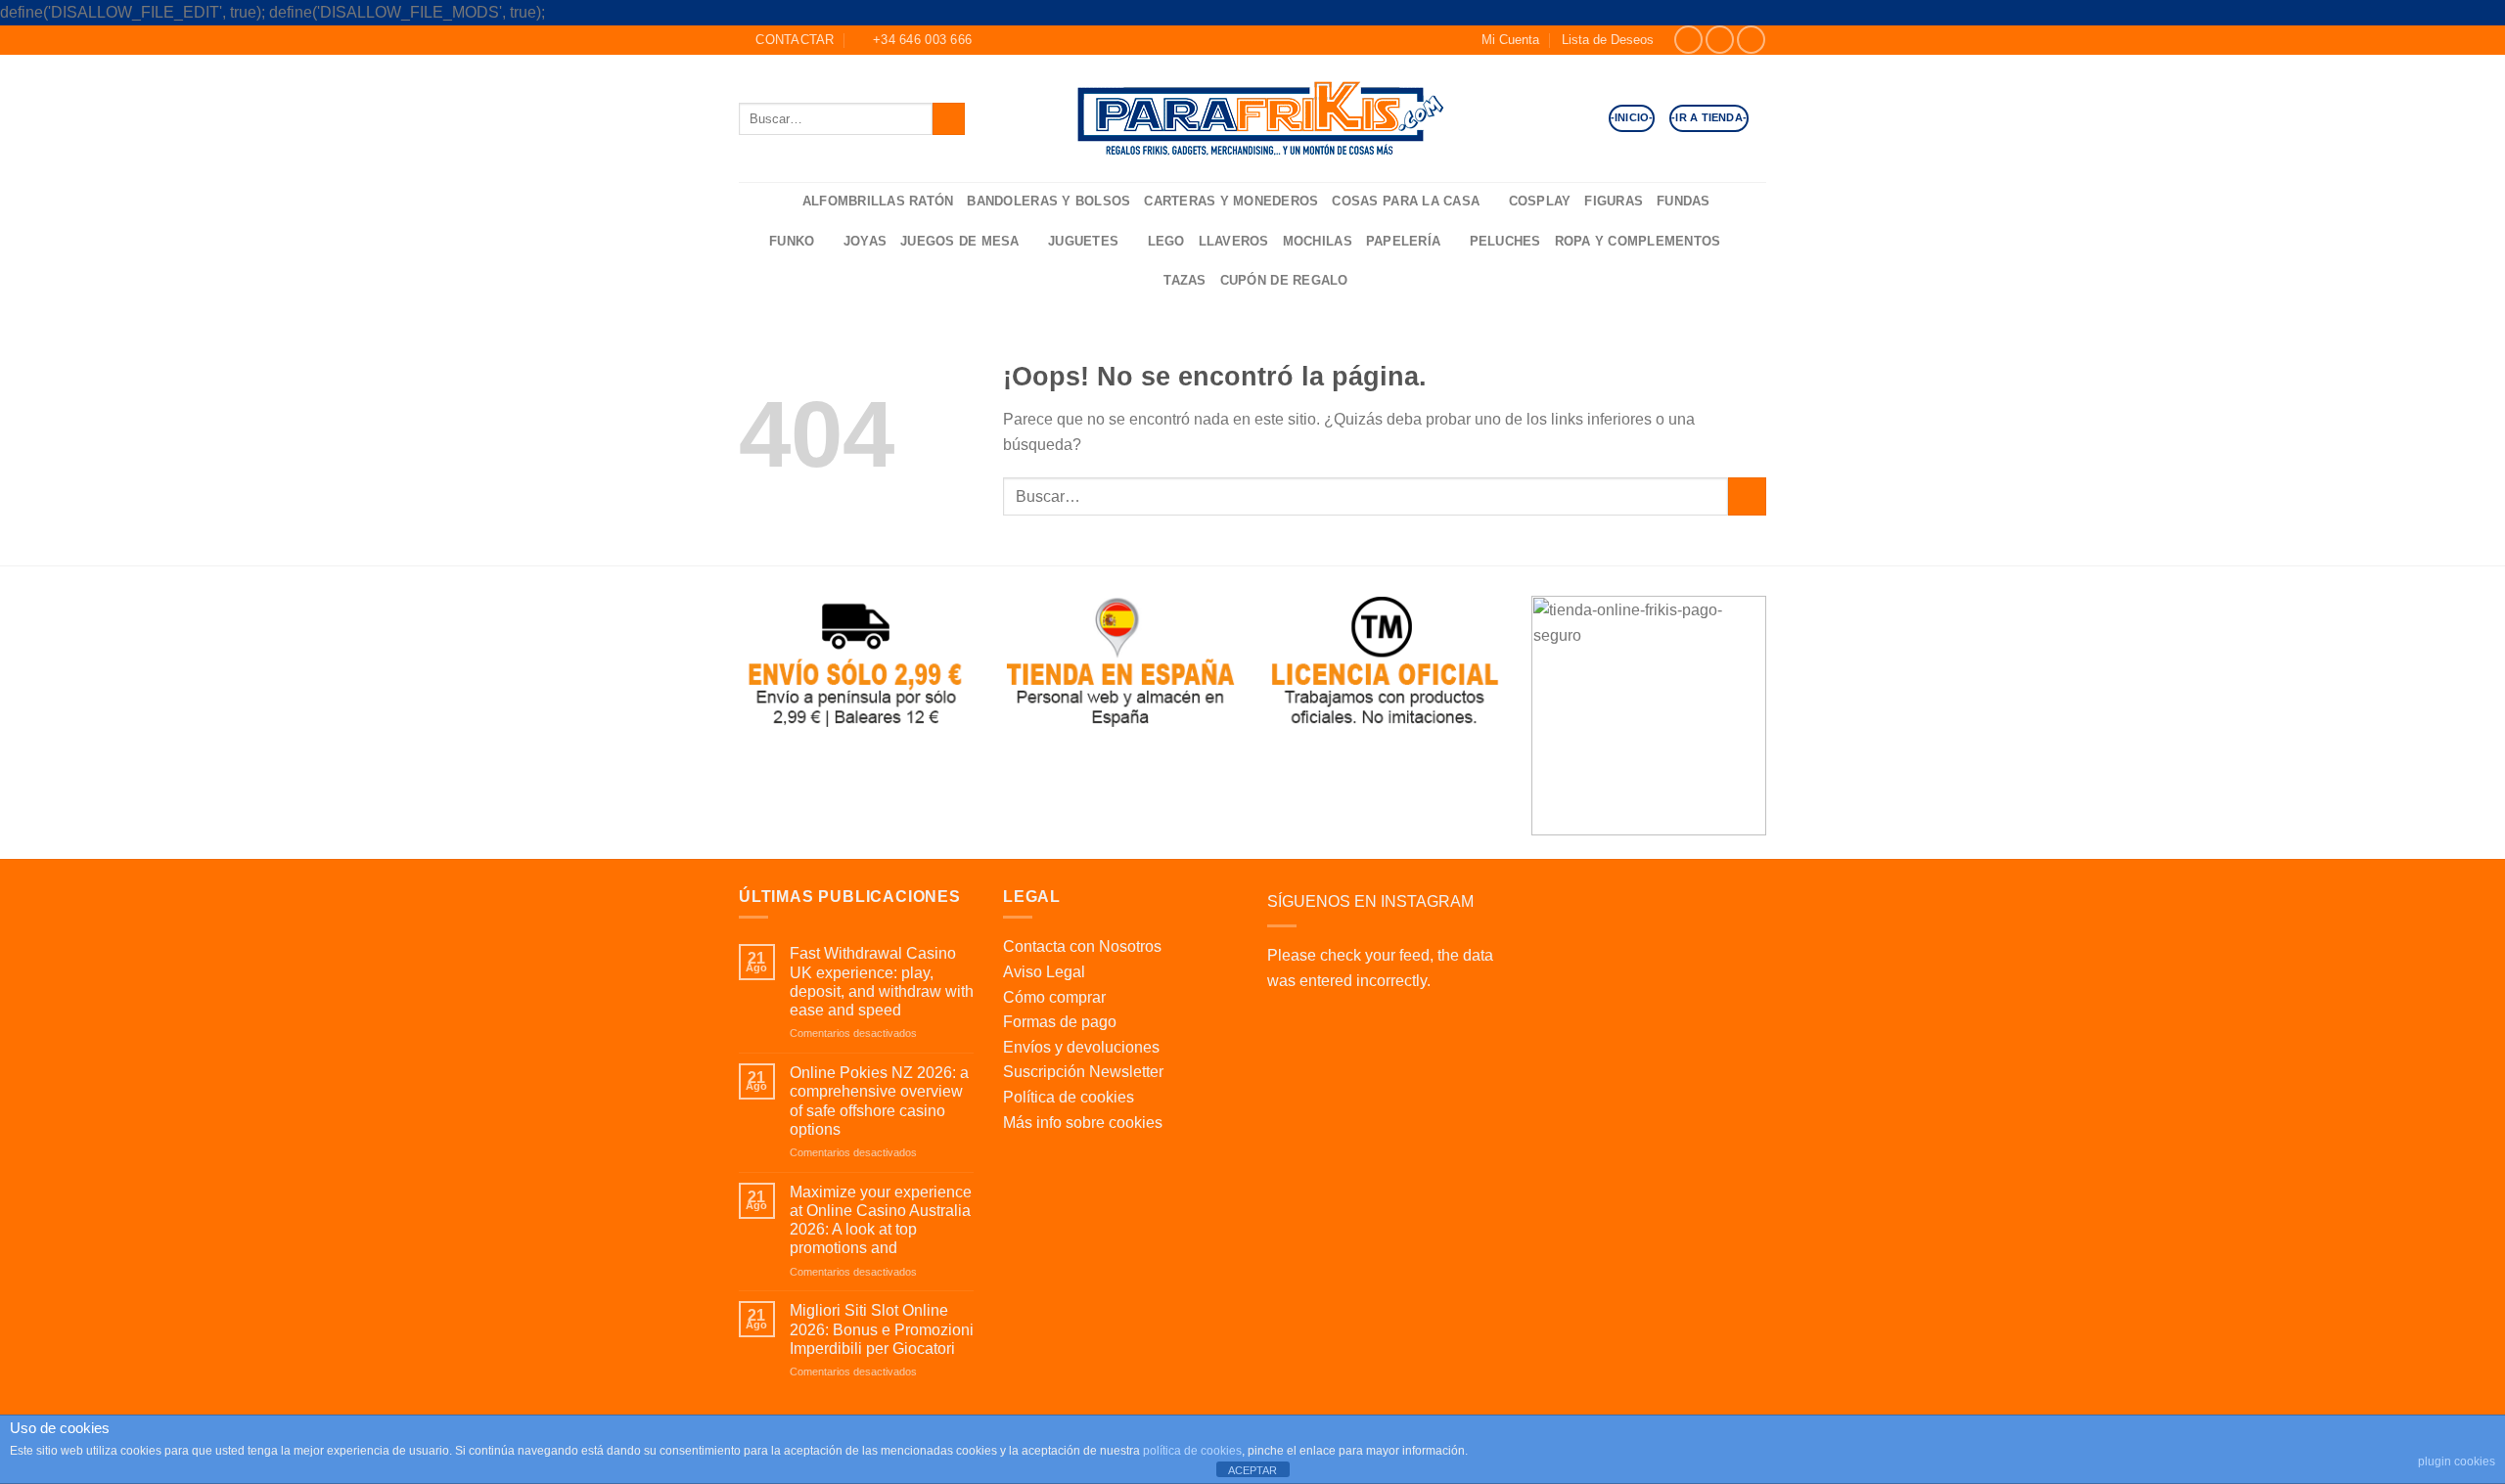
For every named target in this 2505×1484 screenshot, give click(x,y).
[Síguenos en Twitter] (1751, 40)
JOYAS (865, 241)
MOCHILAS (1318, 241)
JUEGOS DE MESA (960, 241)
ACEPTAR (1252, 1470)
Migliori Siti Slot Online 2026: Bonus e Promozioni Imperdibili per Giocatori (882, 1329)
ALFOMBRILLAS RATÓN (878, 201)
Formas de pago (1060, 1022)
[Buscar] (781, 202)
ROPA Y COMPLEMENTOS (1638, 241)
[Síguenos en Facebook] (1688, 40)
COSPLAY (1540, 201)
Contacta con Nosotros (1082, 946)
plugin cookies (2457, 1462)
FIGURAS (1614, 201)
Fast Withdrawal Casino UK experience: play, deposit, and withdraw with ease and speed (882, 982)
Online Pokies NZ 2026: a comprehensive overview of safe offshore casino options (879, 1101)
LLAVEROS (1234, 241)
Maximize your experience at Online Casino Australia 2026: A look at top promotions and (881, 1220)
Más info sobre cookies (1083, 1123)
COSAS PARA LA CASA (1406, 201)
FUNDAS (1684, 201)
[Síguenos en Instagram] (1720, 40)
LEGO (1166, 241)
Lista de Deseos (1608, 40)
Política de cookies (1069, 1097)
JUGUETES (1083, 241)
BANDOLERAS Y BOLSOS (1048, 201)
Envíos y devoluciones (1081, 1047)
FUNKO (792, 241)
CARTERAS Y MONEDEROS (1231, 201)
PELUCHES (1505, 241)
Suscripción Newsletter (1083, 1072)
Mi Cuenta (1510, 40)
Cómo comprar (1054, 997)
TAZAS (1184, 280)
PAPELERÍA (1403, 241)
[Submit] (949, 119)
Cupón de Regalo (1284, 280)
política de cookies (1192, 1451)
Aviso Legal (1044, 972)
